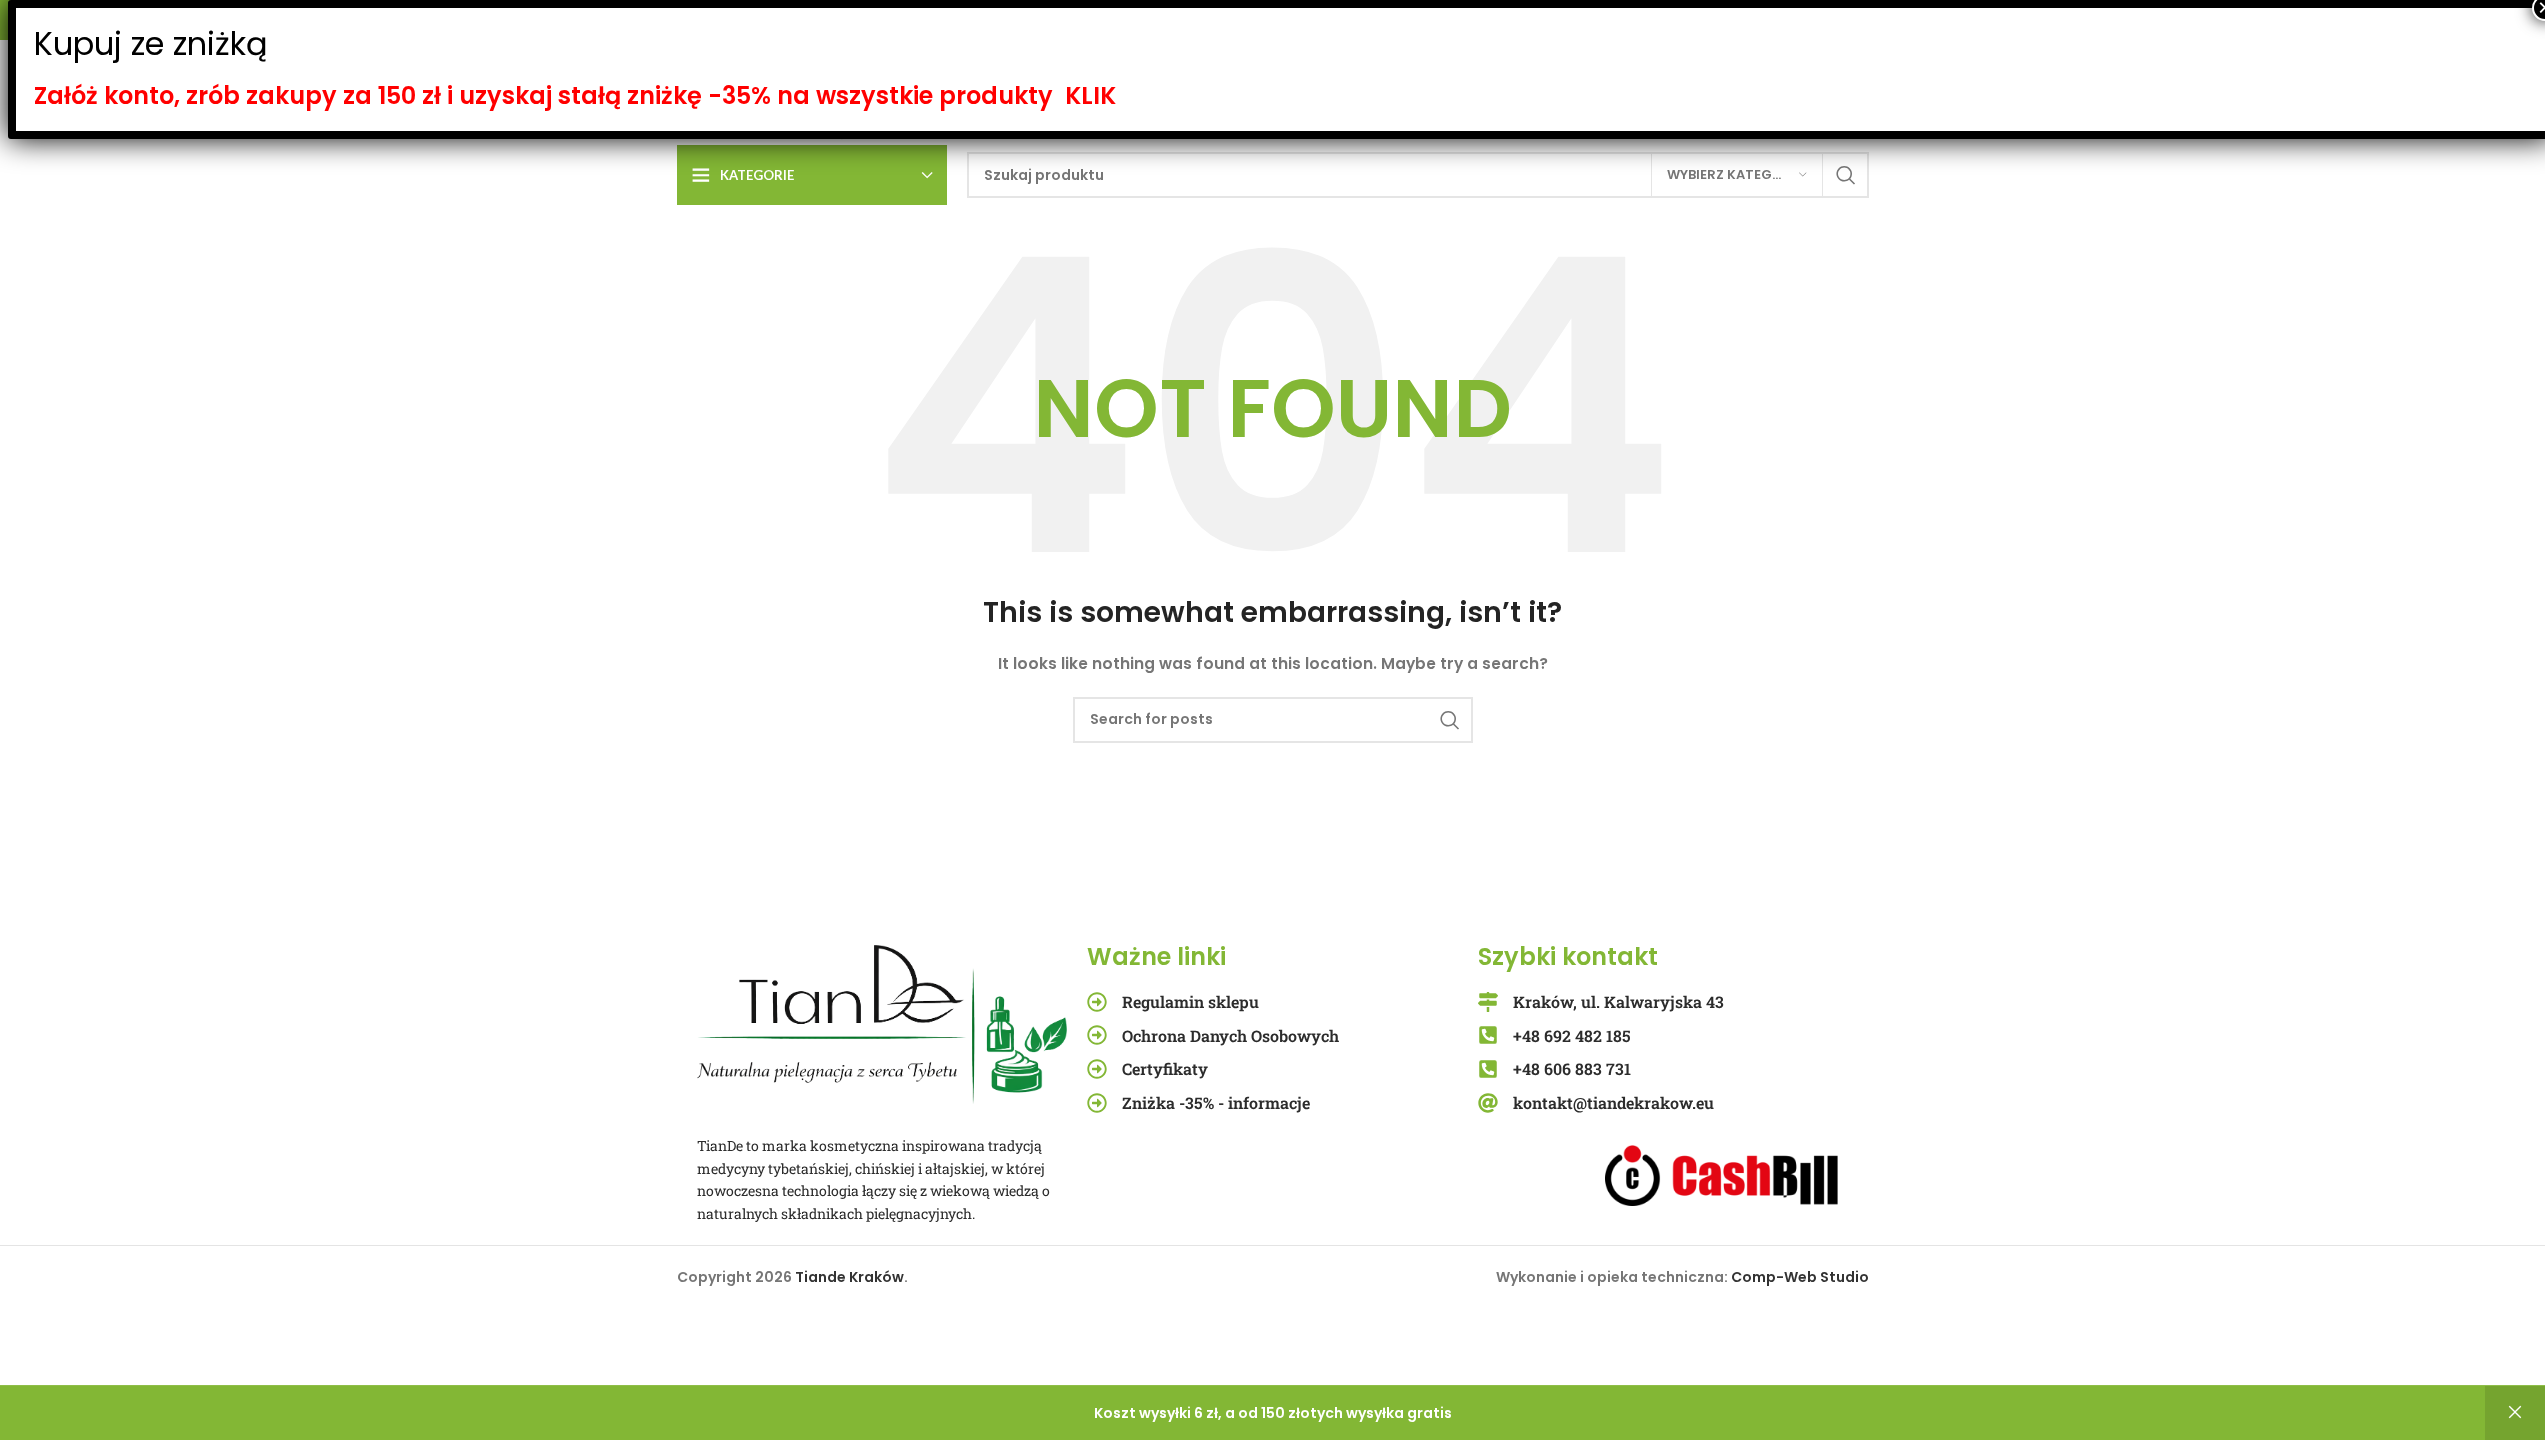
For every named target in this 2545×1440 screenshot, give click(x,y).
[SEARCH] (1846, 175)
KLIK (1090, 95)
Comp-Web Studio (1800, 1277)
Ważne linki (1156, 956)
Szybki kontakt (1568, 956)
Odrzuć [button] (2515, 1413)
